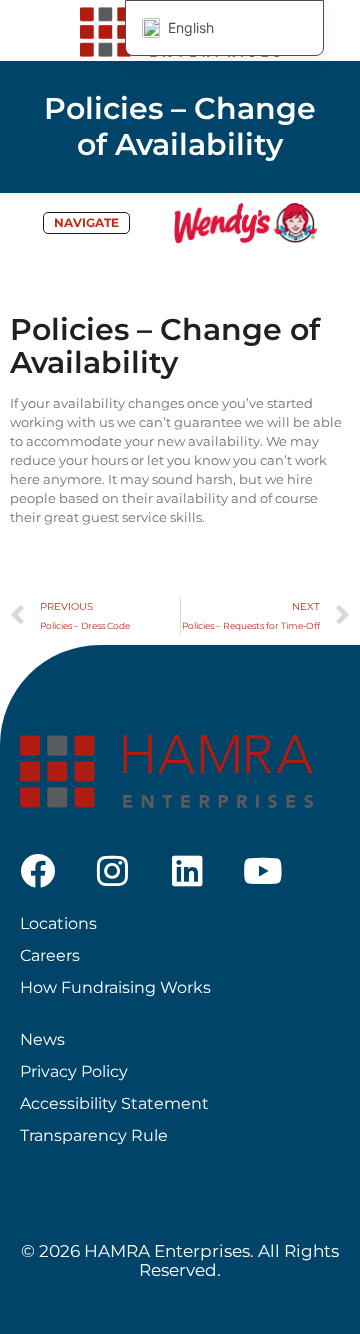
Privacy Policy (74, 1071)
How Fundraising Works (115, 987)
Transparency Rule (94, 1135)
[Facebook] (37, 870)
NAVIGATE (86, 223)
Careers (50, 955)
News (42, 1039)
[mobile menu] (333, 30)
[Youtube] (262, 870)
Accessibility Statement (114, 1103)
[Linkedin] (187, 870)
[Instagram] (112, 870)
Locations (58, 923)
